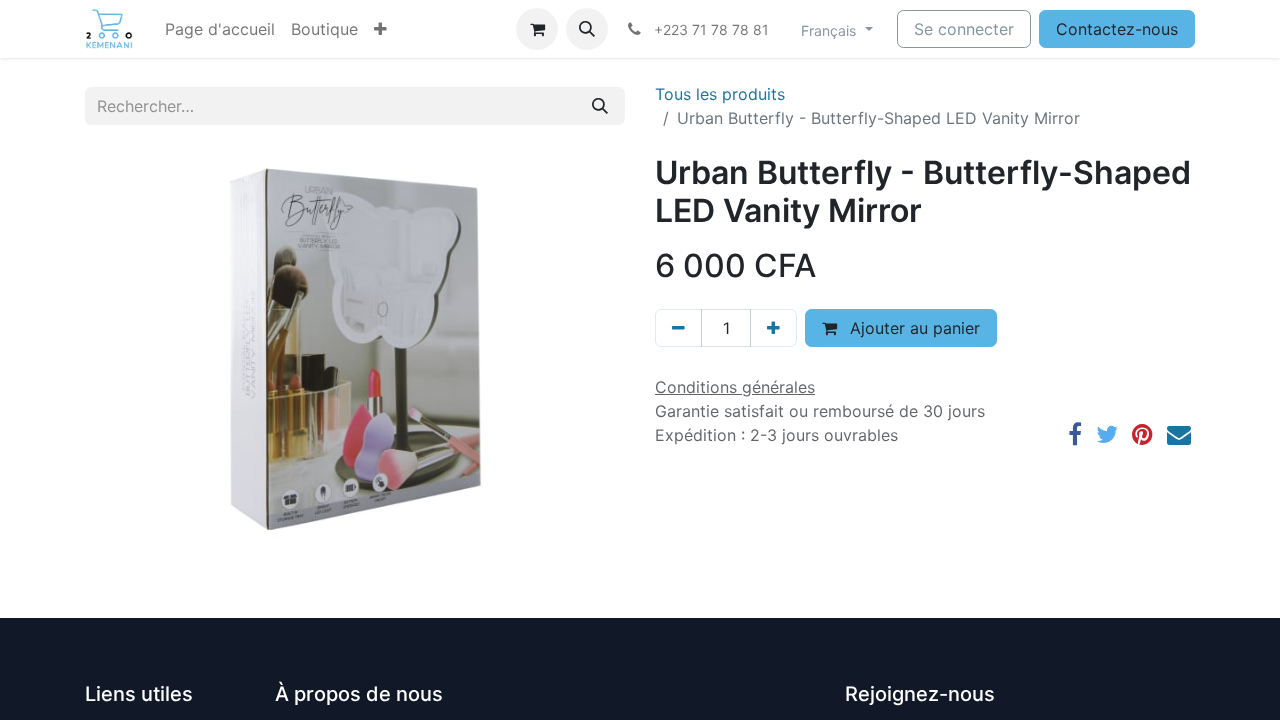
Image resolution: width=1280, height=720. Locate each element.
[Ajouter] (773, 328)
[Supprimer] (678, 328)
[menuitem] (220, 29)
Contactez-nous (1117, 29)
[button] (380, 29)
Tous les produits (720, 94)
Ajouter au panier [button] (912, 328)
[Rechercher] (600, 106)
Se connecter (964, 29)
